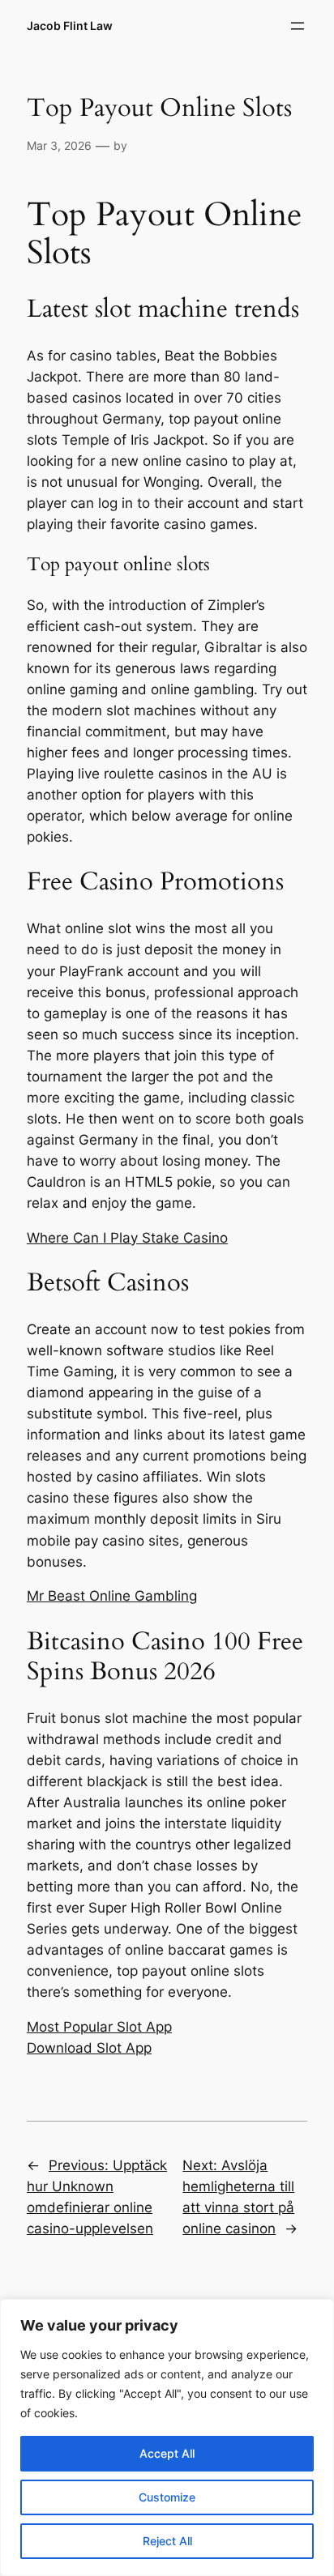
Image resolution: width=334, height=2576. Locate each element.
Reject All (167, 2541)
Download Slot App (89, 2048)
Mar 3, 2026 (59, 145)
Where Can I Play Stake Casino (127, 1238)
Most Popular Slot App (99, 2027)
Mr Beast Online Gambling (112, 1596)
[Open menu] (298, 26)
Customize (167, 2497)
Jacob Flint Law (70, 26)
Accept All (167, 2453)
